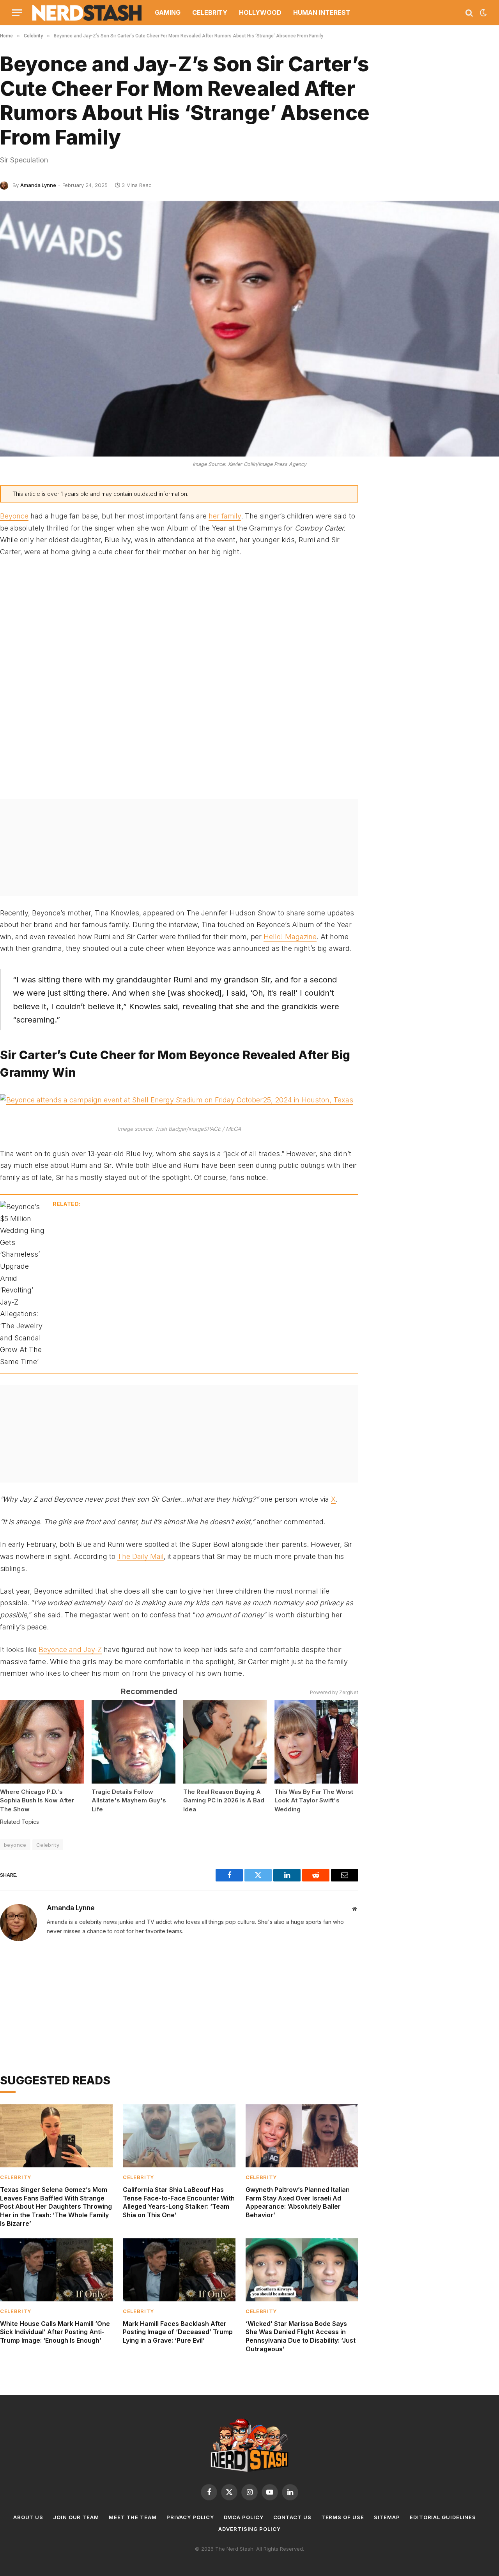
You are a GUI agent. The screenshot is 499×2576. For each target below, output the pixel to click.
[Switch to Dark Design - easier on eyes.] (483, 13)
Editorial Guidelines (443, 2517)
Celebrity (210, 12)
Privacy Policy (190, 2517)
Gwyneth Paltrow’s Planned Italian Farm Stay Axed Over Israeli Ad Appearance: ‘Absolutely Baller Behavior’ (298, 2202)
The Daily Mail (141, 1556)
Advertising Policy (249, 2529)
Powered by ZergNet (334, 1692)
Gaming (168, 12)
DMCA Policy (244, 2517)
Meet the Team (133, 2517)
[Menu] (17, 13)
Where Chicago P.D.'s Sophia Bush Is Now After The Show (37, 1800)
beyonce (15, 1845)
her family (225, 516)
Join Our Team (76, 2517)
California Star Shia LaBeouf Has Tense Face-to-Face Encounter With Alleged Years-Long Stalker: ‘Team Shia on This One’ (179, 2202)
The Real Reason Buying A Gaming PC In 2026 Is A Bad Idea (224, 1800)
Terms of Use (343, 2517)
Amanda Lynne (38, 185)
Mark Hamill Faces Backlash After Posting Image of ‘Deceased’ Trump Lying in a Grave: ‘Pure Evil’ (178, 2332)
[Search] (469, 13)
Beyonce (14, 516)
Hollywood (260, 12)
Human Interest (322, 12)
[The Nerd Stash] (87, 13)
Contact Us (292, 2517)
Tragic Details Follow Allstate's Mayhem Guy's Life (129, 1800)
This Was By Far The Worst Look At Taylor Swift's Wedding (314, 1800)
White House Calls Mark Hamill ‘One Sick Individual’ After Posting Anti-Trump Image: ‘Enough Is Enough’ (55, 2332)
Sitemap (387, 2517)
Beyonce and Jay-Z (70, 1649)
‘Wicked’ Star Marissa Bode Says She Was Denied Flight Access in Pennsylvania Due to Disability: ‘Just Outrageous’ (301, 2336)
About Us (28, 2517)
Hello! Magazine (290, 937)
